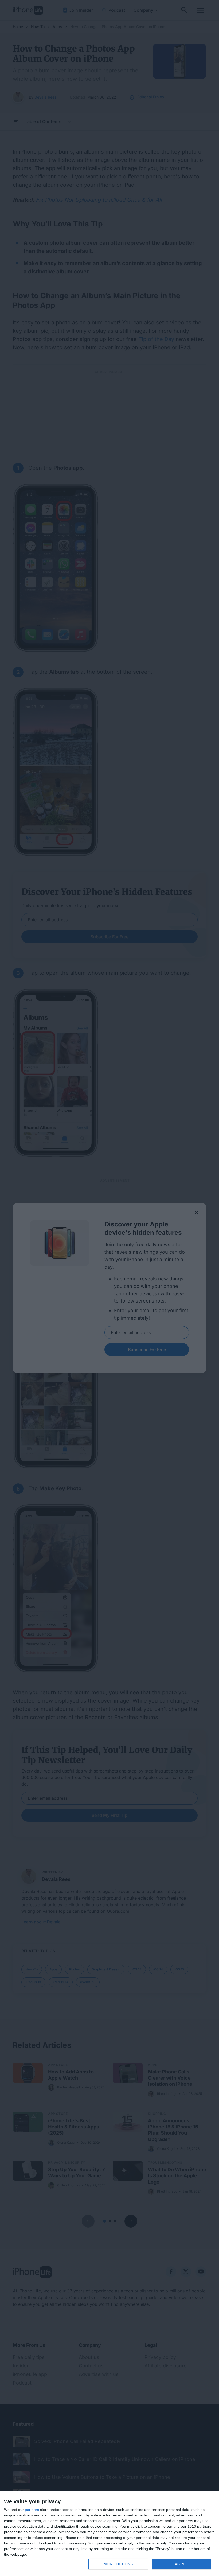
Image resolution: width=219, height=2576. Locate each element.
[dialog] (109, 2533)
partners (32, 2510)
